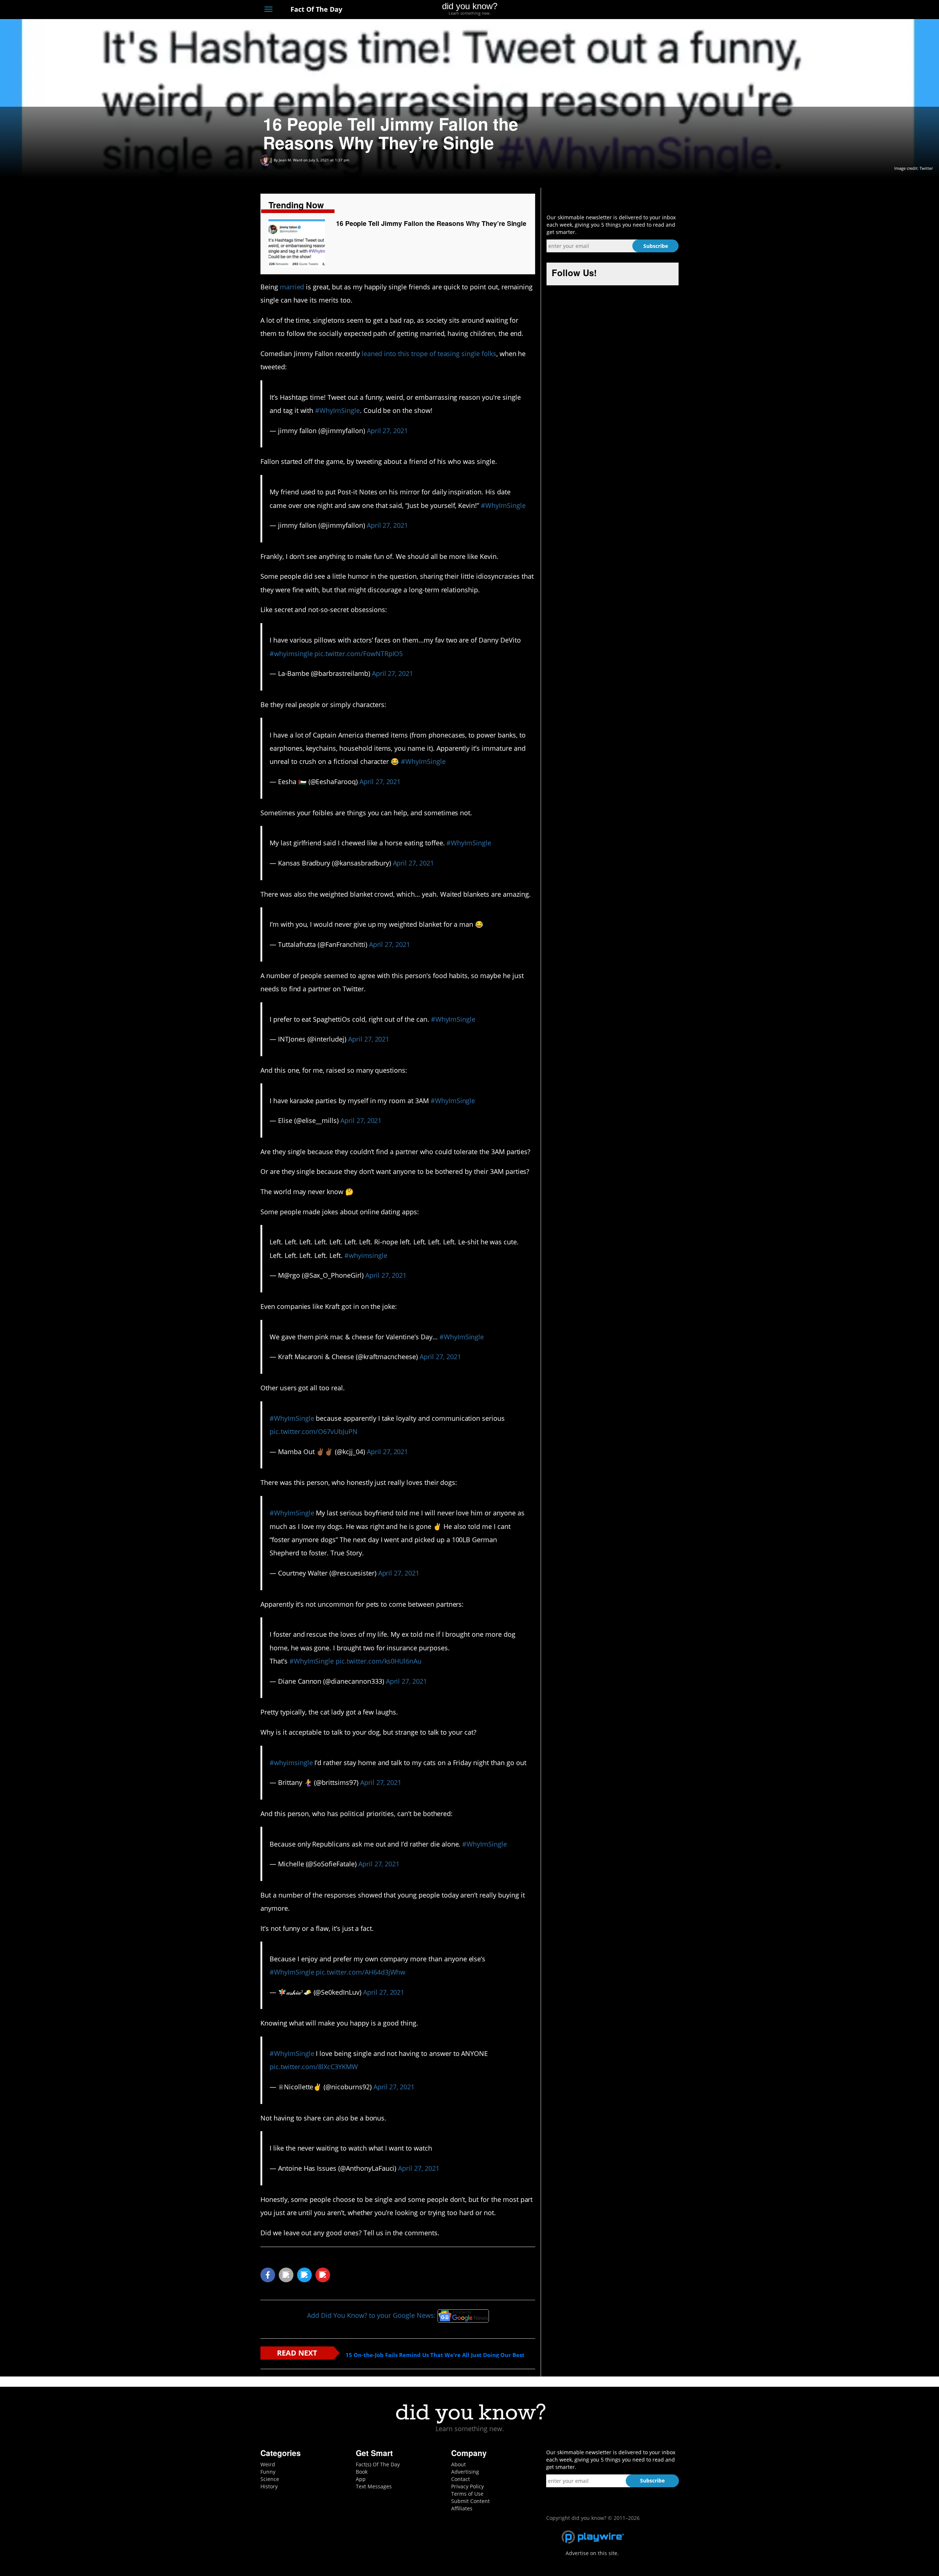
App (361, 2479)
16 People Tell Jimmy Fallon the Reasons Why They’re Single (431, 223)
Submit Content (470, 2501)
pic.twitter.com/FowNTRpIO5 (359, 654)
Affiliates (462, 2508)
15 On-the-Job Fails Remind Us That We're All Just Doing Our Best (435, 2355)
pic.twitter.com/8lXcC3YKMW (314, 2067)
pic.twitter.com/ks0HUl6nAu (379, 1661)
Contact (461, 2479)
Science (270, 2479)
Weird (268, 2464)
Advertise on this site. (592, 2553)
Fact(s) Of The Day (378, 2464)
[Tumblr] (662, 10)
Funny (268, 2472)
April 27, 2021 (387, 431)
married (292, 287)
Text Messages (374, 2486)
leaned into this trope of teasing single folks (429, 354)
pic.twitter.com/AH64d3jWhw (361, 1972)
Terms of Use (467, 2494)
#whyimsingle (291, 654)
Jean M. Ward (291, 160)
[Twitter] (634, 10)
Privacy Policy (467, 2486)
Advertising (465, 2472)
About (458, 2464)
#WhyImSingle (337, 410)
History (269, 2486)
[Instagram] (648, 10)
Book (362, 2472)
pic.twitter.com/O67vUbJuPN (314, 1431)
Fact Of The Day (315, 9)
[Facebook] (621, 10)
